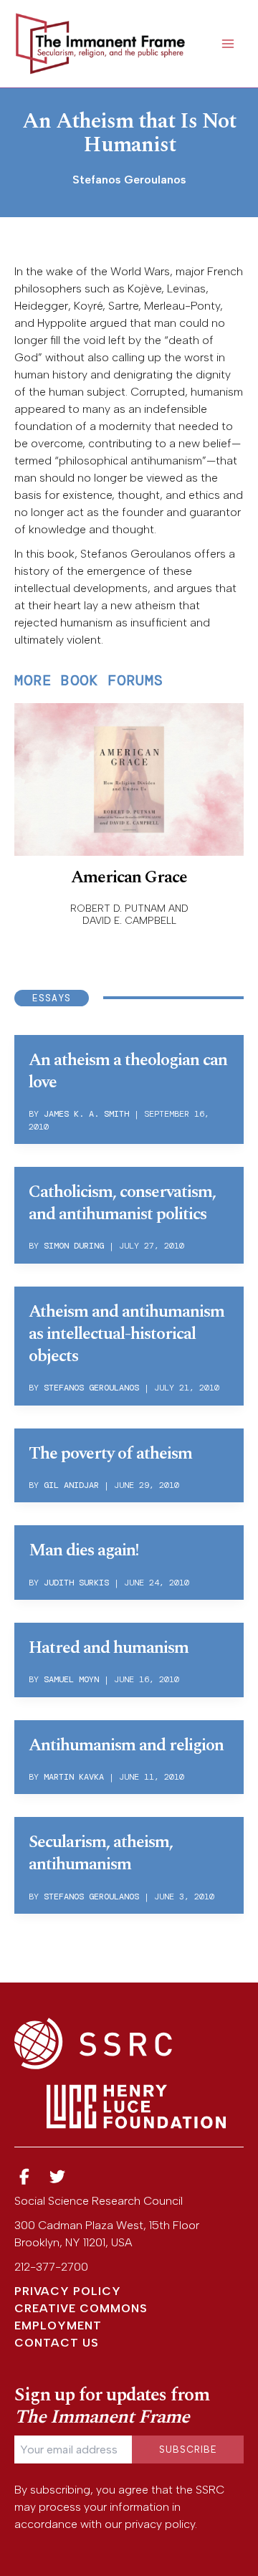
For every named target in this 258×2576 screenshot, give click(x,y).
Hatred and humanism (109, 1648)
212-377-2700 (51, 2267)
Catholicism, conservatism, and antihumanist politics (122, 1203)
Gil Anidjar (71, 1485)
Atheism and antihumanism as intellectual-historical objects (126, 1334)
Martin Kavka (74, 1777)
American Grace (129, 877)
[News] (24, 2177)
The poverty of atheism (110, 1454)
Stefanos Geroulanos (91, 1388)
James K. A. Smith (86, 1114)
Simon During (74, 1246)
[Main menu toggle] (228, 44)
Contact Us (57, 2343)
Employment (58, 2325)
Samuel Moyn (71, 1679)
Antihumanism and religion (126, 1745)
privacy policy (160, 2524)
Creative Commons (81, 2308)
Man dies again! (83, 1550)
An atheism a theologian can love (128, 1071)
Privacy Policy (68, 2291)
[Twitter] (58, 2177)
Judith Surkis (76, 1583)
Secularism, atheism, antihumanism (101, 1853)
